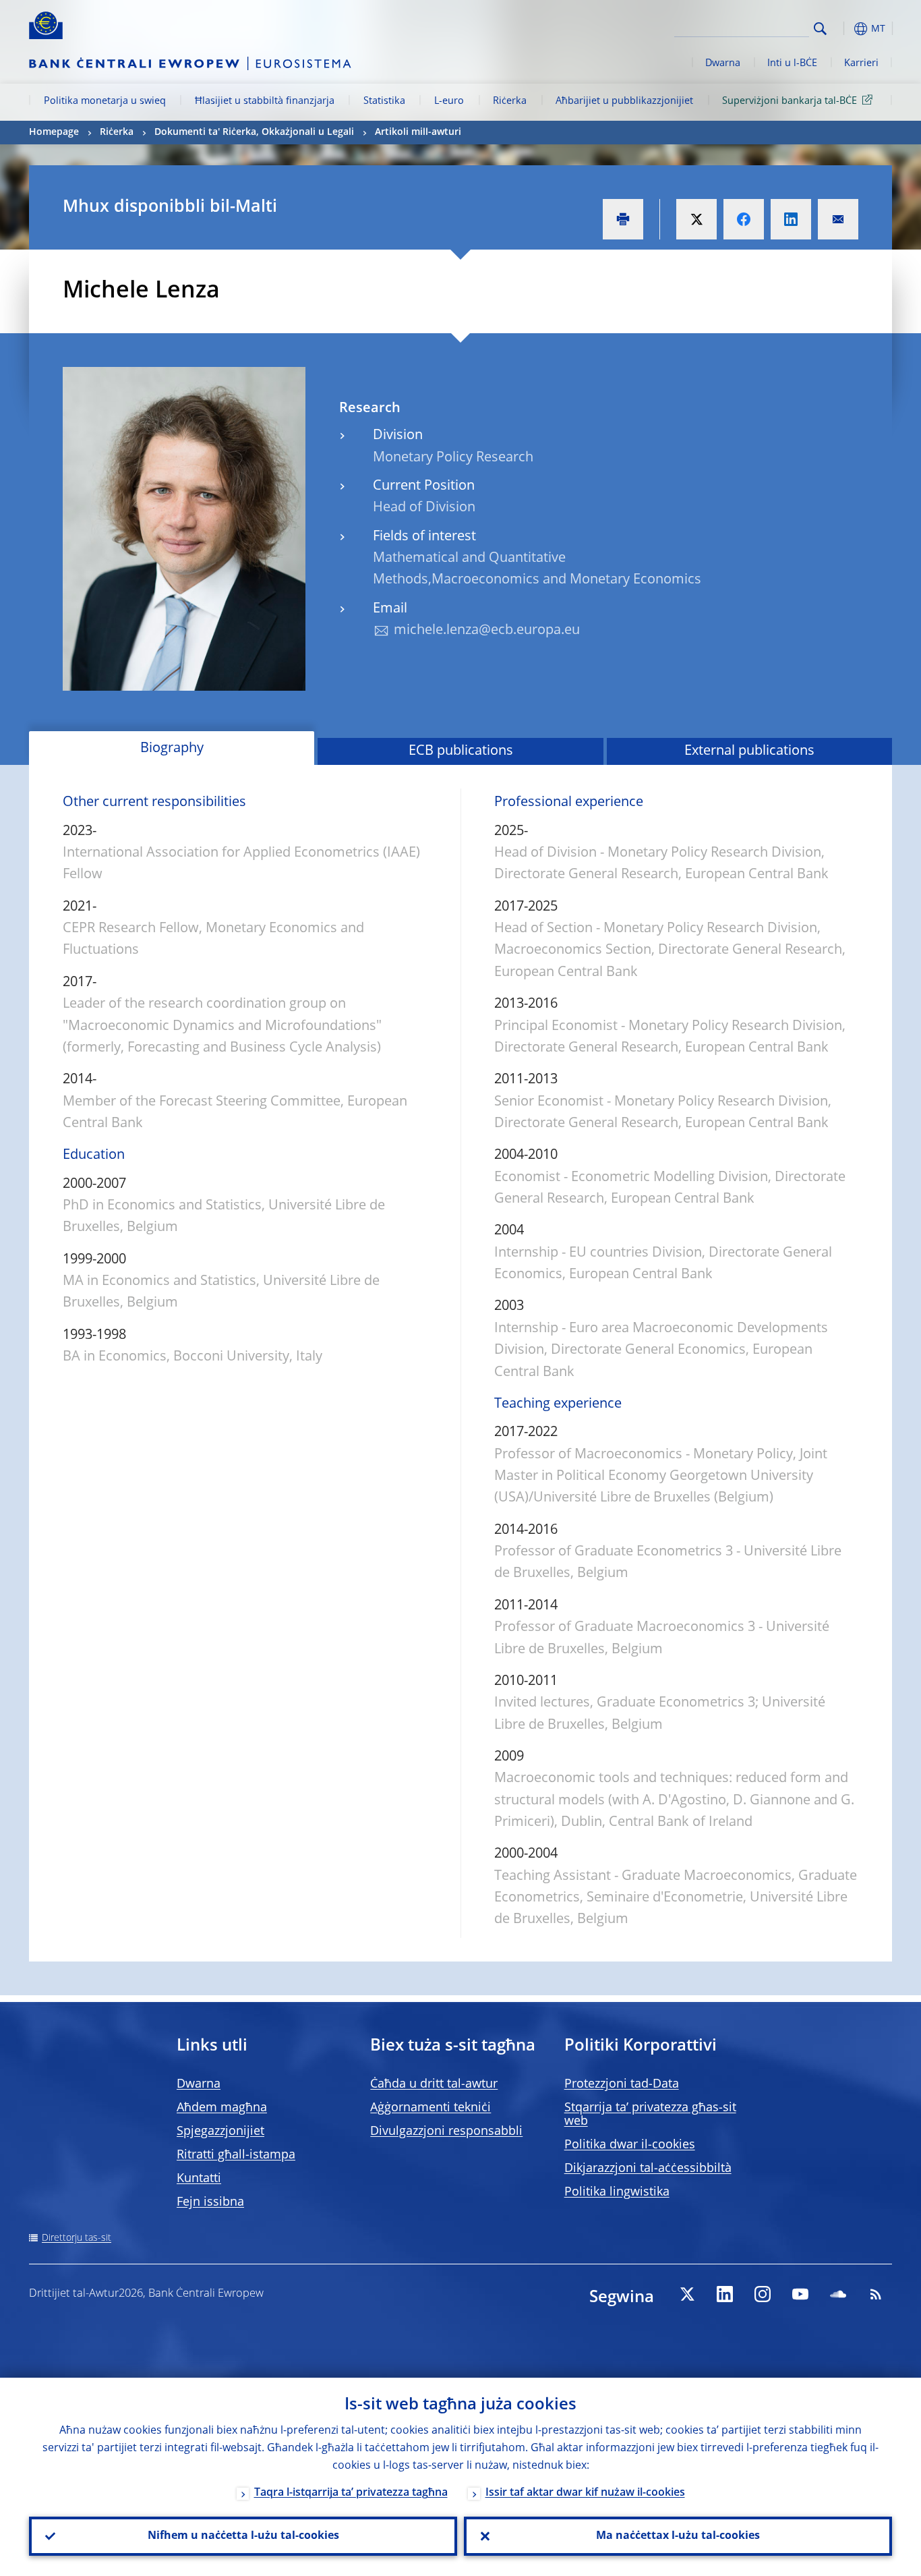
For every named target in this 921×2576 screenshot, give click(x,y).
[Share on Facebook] (744, 219)
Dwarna (723, 63)
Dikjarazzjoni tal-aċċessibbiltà (648, 2169)
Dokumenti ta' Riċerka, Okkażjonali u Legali (254, 132)
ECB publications (461, 751)
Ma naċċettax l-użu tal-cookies (678, 2536)
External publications (749, 751)
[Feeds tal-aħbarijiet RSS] (876, 2294)
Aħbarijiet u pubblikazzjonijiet (624, 101)
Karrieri (861, 63)
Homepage (54, 132)
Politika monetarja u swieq (105, 101)
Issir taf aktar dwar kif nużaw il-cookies (585, 2493)
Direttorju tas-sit (77, 2238)
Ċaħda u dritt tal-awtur (434, 2084)
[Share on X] (696, 219)
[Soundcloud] (838, 2294)
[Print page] (623, 219)
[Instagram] (763, 2294)
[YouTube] (800, 2294)
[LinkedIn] (725, 2294)
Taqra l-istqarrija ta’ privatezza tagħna (351, 2493)
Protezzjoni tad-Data (622, 2084)
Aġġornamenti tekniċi (430, 2108)
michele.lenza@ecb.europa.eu (487, 631)
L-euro (449, 101)
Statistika (384, 101)
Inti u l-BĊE (792, 63)
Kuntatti (199, 2179)
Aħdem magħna (222, 2108)
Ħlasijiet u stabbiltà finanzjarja (265, 101)
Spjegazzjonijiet (220, 2131)
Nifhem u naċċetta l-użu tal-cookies (243, 2536)
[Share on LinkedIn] (791, 219)
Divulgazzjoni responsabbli (446, 2131)
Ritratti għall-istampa (236, 2155)
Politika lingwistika (617, 2192)
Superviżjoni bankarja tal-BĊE (790, 101)
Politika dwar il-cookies (630, 2145)
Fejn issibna (210, 2202)
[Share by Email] (838, 219)
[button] (845, 29)
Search (820, 29)
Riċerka (510, 101)
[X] (687, 2294)
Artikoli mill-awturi (418, 132)
